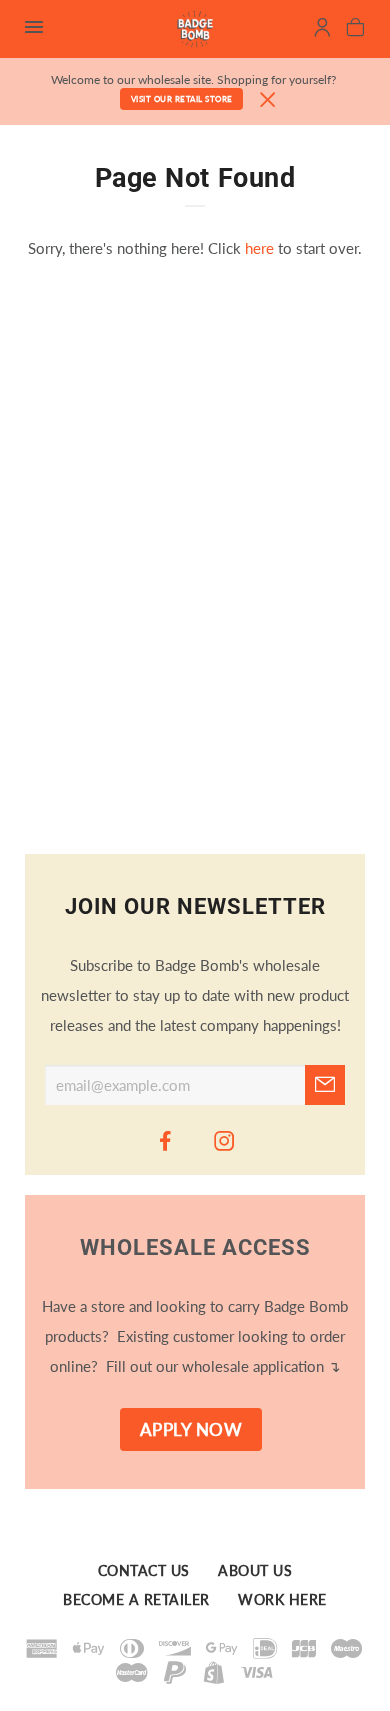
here (259, 248)
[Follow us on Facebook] (166, 1140)
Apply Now (191, 1430)
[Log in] (322, 30)
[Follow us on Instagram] (225, 1140)
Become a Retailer (136, 1600)
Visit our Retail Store (182, 99)
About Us (255, 1571)
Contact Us (144, 1571)
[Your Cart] (355, 30)
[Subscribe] (325, 1085)
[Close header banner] (268, 100)
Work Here (282, 1600)
